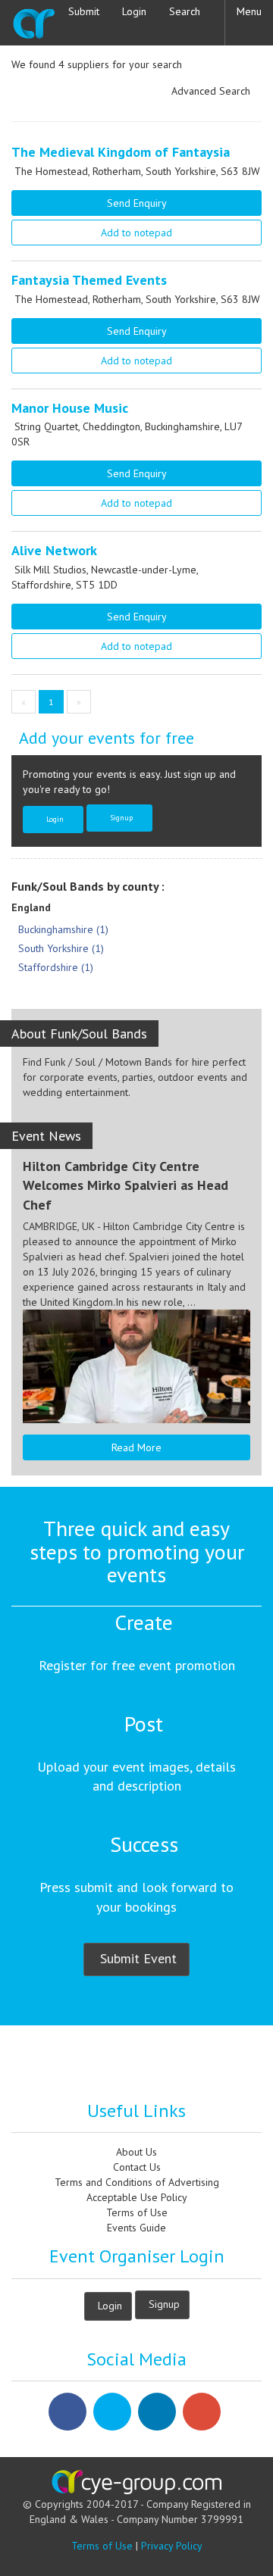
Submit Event (138, 1958)
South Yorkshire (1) (61, 948)
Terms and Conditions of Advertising (137, 2182)
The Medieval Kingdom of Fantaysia (121, 152)
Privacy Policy (172, 2546)
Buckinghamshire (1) (63, 929)
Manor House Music (70, 408)
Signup (121, 817)
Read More (136, 1447)
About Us (136, 2152)
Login (55, 819)
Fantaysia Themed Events (89, 280)
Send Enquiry (137, 203)
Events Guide (136, 2228)
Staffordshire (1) (56, 967)
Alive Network (54, 550)
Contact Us (137, 2167)
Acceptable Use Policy (137, 2197)
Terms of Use (137, 2212)
